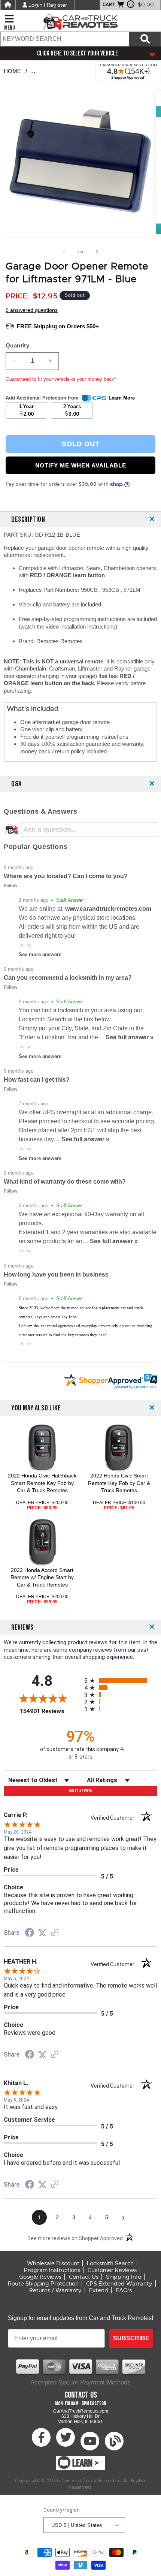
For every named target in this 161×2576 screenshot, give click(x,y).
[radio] (121, 1680)
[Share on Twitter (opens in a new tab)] (42, 1933)
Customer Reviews (112, 2270)
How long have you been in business (56, 1275)
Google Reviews (40, 2277)
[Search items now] (145, 39)
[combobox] (64, 39)
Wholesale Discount (53, 2263)
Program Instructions (52, 2270)
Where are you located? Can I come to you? (66, 876)
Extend (99, 2290)
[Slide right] (97, 252)
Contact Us (84, 2277)
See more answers (40, 954)
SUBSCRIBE (131, 2338)
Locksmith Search (110, 2263)
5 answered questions (32, 310)
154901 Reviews (50, 1711)
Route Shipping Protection (43, 2284)
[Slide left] (64, 252)
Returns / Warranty (55, 2290)
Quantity (17, 345)
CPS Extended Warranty (119, 2284)
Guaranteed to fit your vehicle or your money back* (61, 379)
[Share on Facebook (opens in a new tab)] (30, 1934)
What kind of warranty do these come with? (65, 1182)
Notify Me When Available (81, 465)
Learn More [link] (122, 398)
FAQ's (124, 2290)
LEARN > (86, 2463)
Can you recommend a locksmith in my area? (68, 978)
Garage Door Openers (66, 71)
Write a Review (81, 1791)
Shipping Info (124, 2277)
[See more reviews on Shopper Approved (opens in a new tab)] (55, 1933)
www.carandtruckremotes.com (108, 909)
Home (12, 71)
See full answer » (130, 1037)
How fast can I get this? (37, 1080)
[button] (22, 945)
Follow (10, 886)
